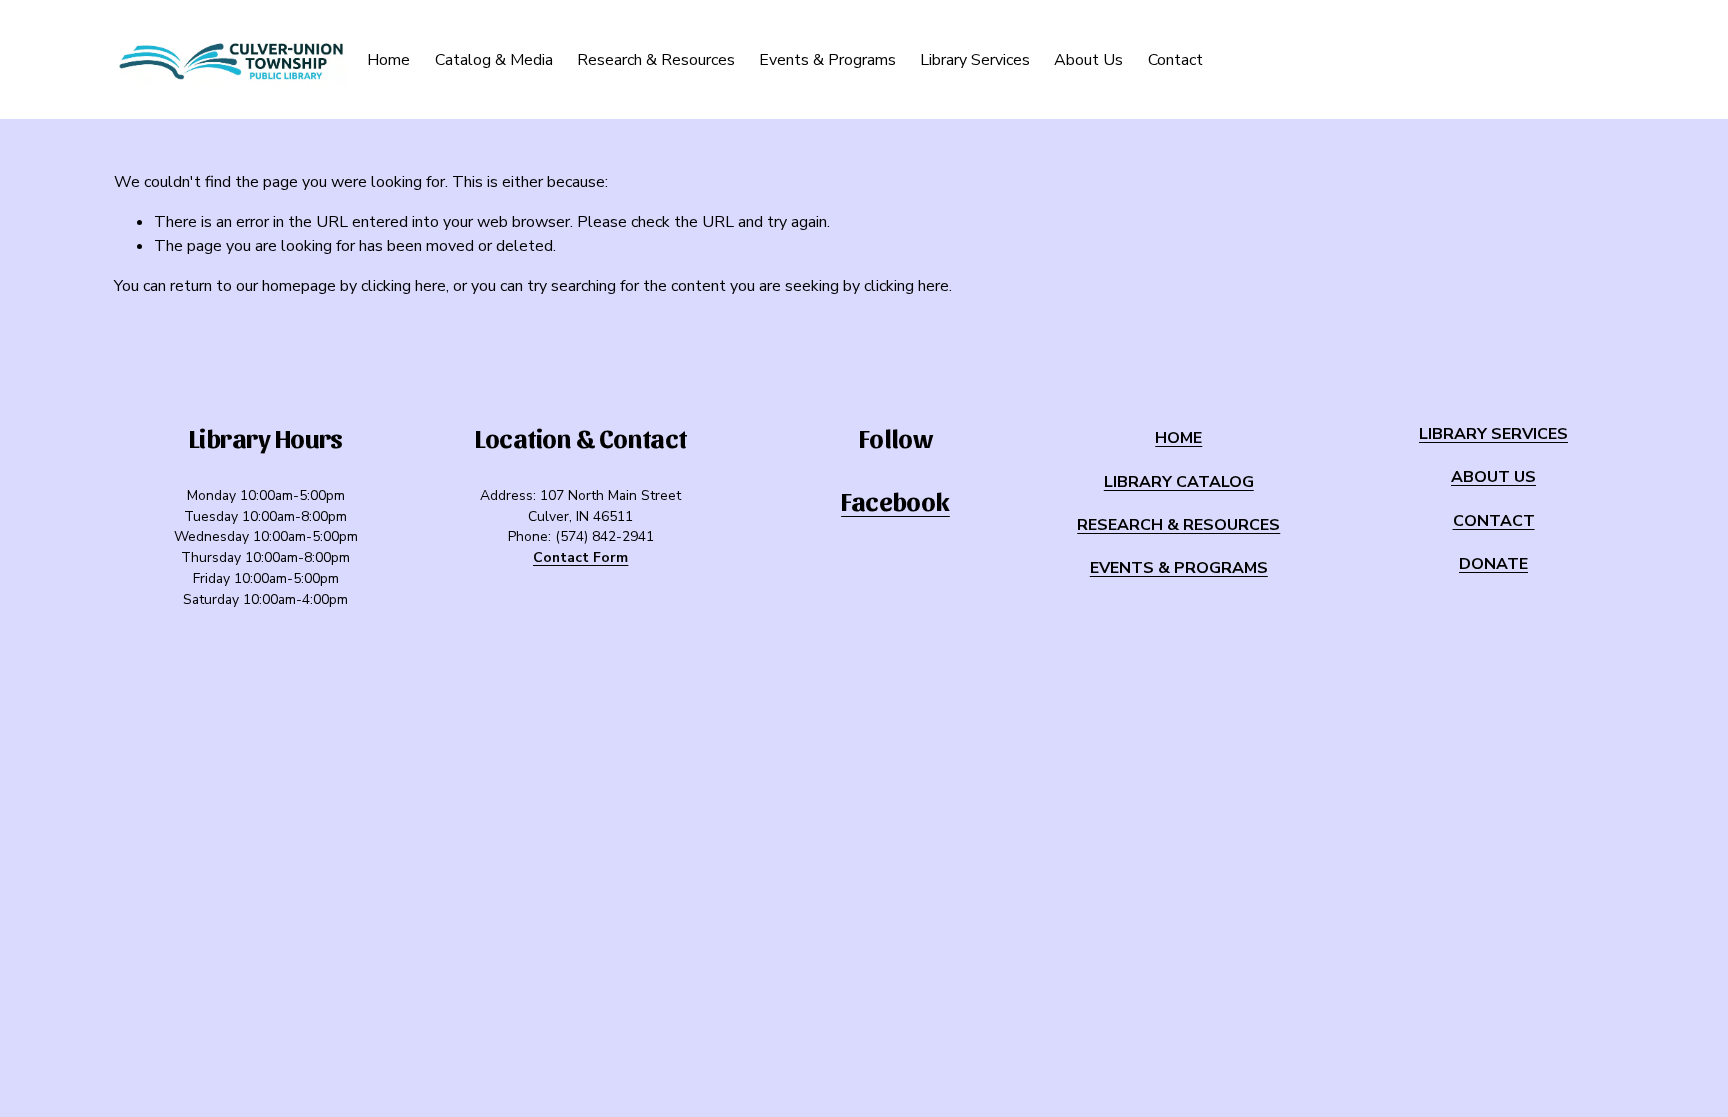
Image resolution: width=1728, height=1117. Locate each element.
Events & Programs (827, 60)
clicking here (403, 286)
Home (388, 60)
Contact (1175, 60)
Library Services (975, 60)
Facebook (895, 500)
